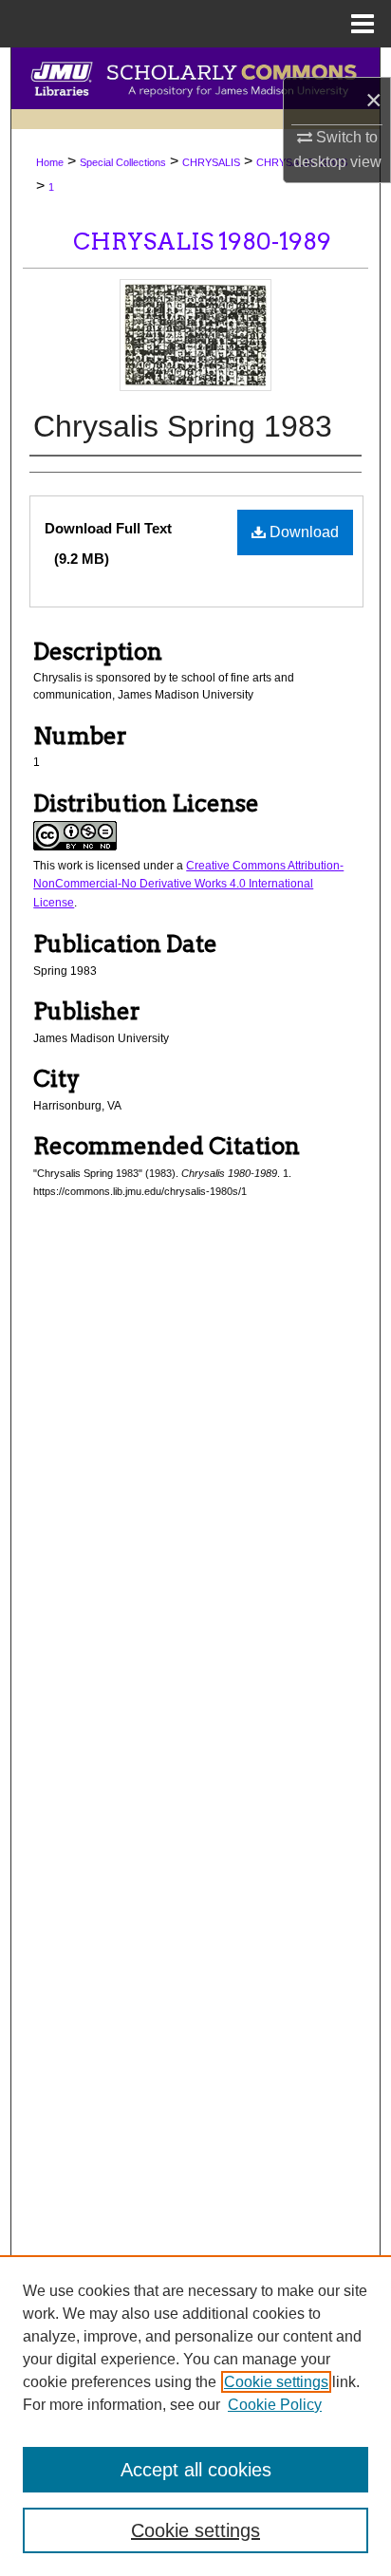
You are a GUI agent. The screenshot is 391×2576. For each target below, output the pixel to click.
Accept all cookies (196, 2470)
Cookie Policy (275, 2405)
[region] (195, 2416)
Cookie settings (276, 2382)
